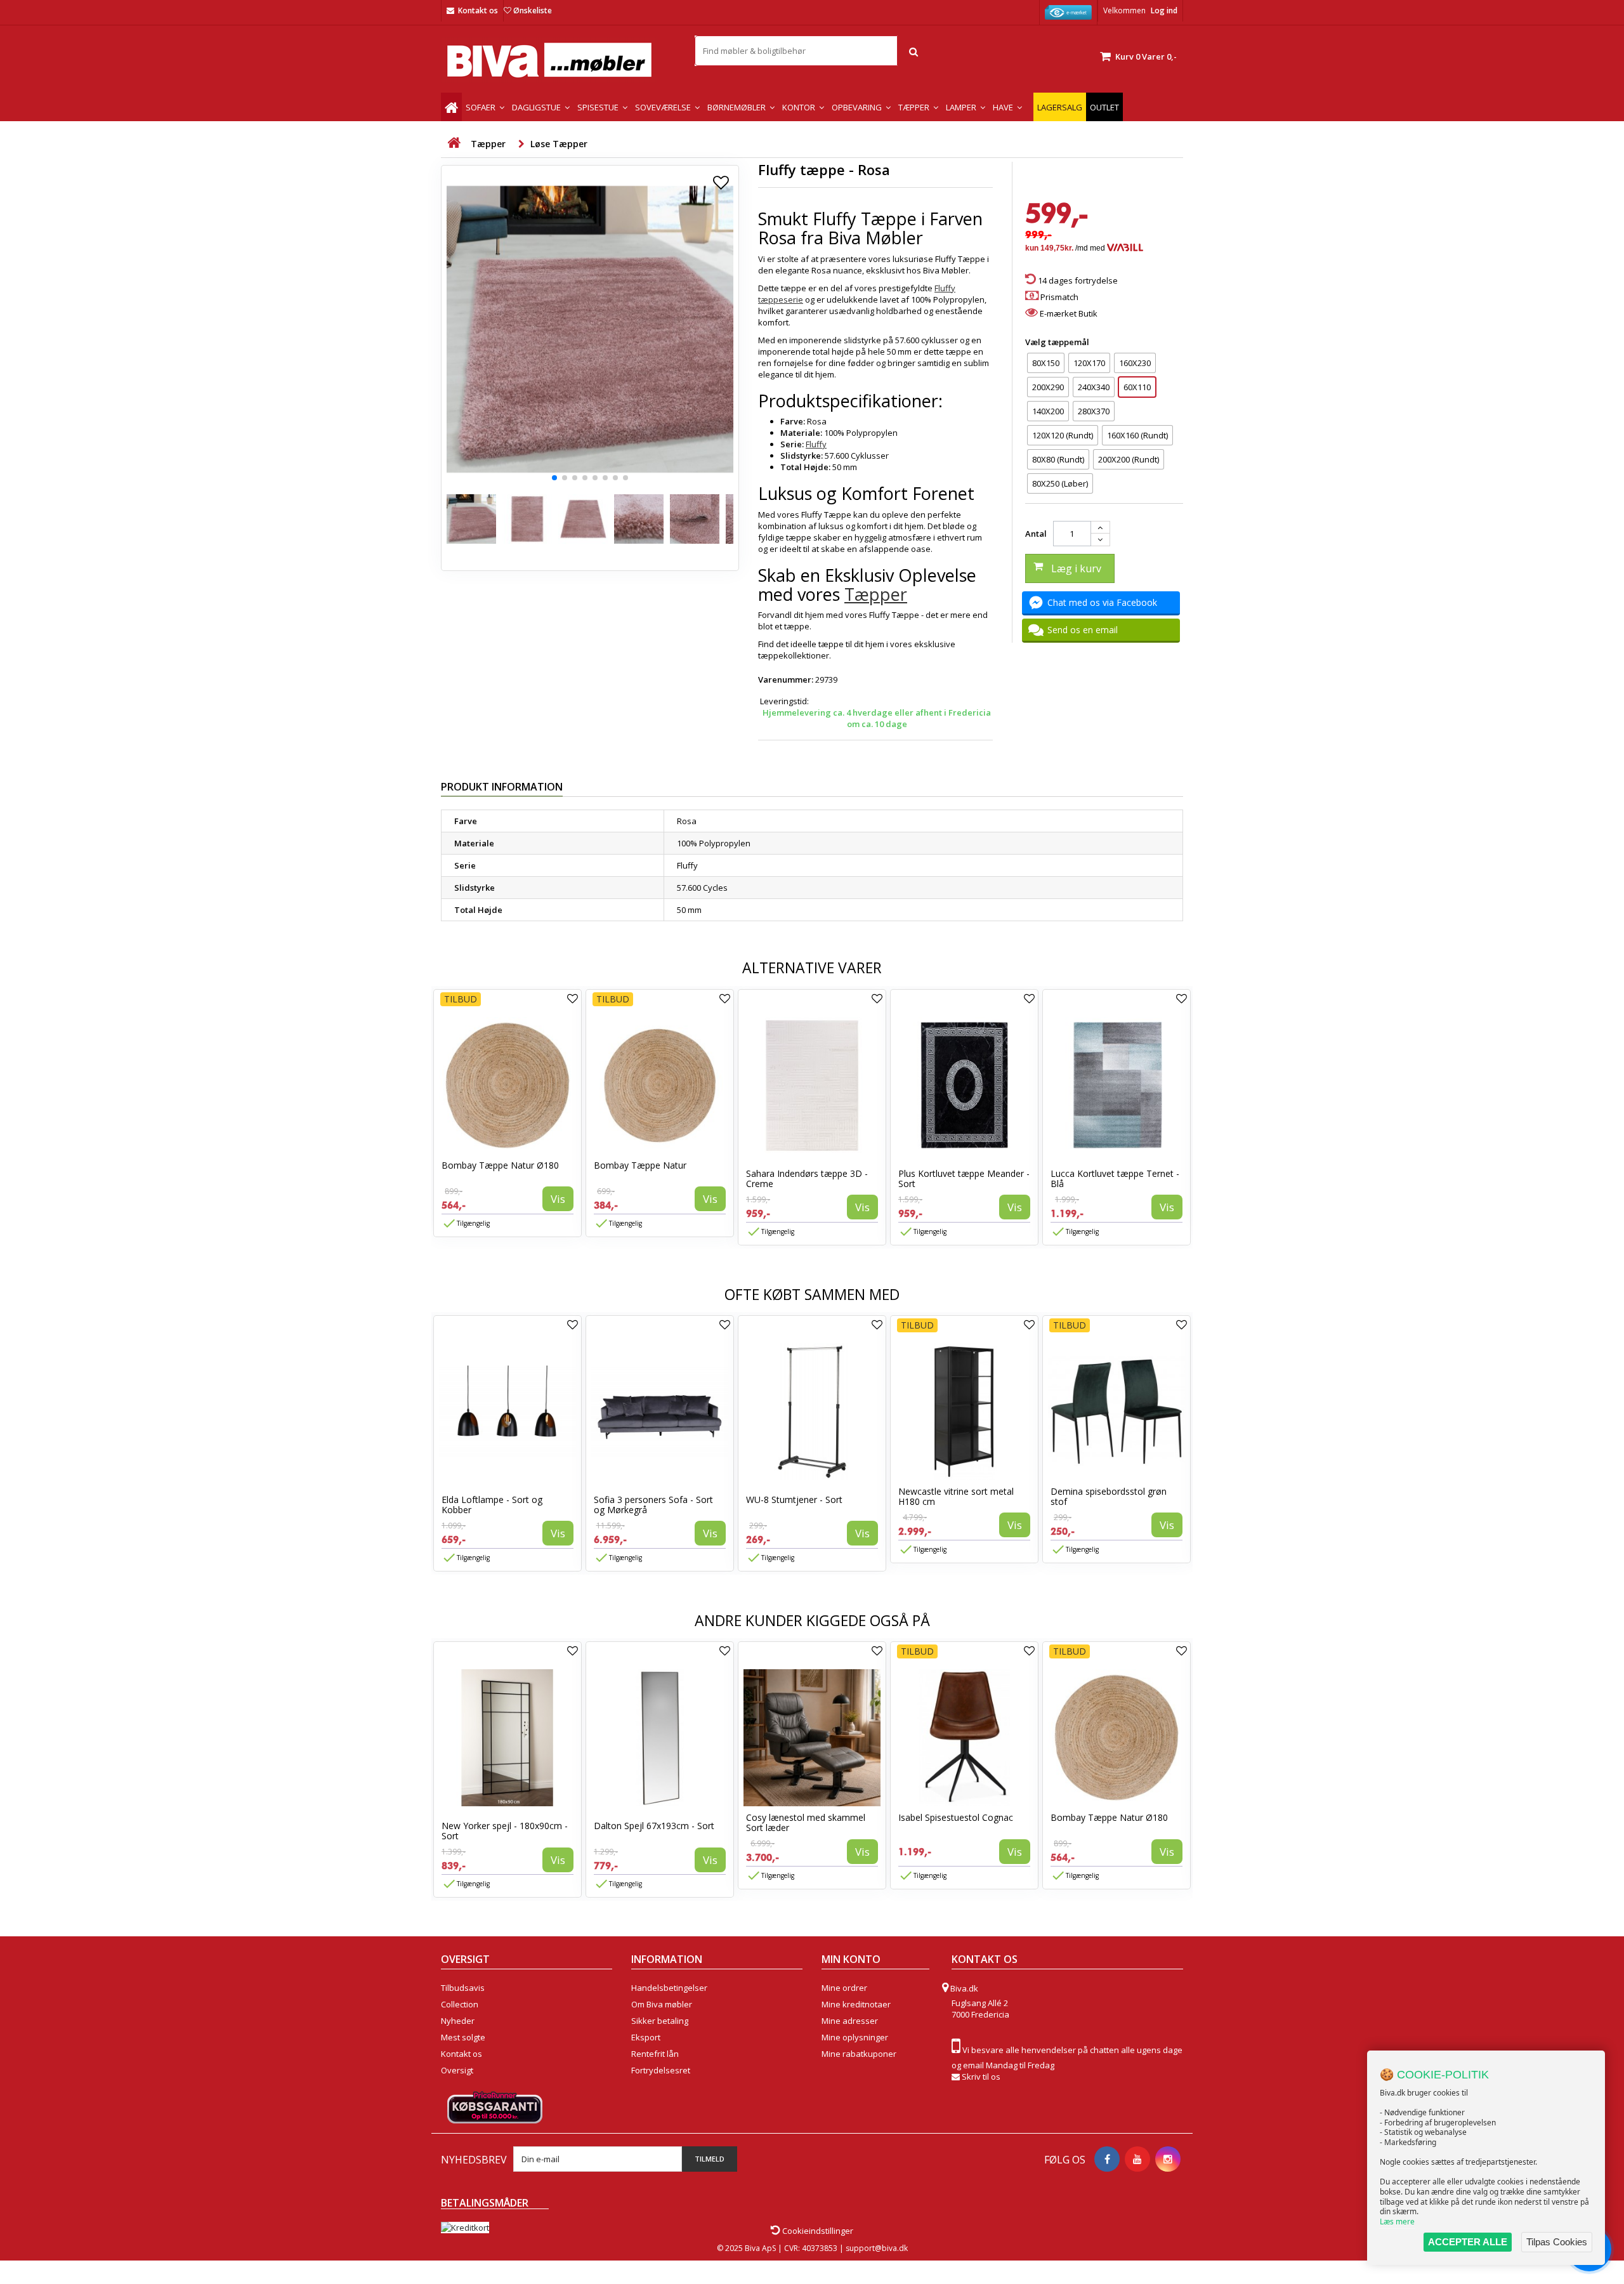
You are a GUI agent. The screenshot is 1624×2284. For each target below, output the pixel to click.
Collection (460, 2004)
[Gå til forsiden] (454, 143)
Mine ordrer (844, 1988)
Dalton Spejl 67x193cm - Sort (654, 1826)
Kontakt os (478, 10)
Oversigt (457, 2070)
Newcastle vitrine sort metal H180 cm (956, 1496)
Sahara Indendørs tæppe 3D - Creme (807, 1178)
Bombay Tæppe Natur (640, 1165)
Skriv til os (981, 2077)
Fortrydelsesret (661, 2070)
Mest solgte (463, 2037)
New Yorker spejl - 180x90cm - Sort (505, 1831)
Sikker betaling (660, 2021)
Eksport (646, 2037)
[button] (554, 478)
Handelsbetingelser (669, 1988)
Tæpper (876, 594)
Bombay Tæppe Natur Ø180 (500, 1165)
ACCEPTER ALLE (1468, 2242)
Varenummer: (786, 679)
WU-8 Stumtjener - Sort (794, 1500)
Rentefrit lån (655, 2054)
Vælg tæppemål (1058, 342)
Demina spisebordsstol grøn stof (1109, 1496)
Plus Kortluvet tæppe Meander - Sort (964, 1178)
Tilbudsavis (463, 1988)
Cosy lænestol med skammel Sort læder (806, 1822)
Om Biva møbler (662, 2004)
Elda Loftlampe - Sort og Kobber (492, 1505)
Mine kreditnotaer (856, 2004)
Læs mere (1397, 2222)
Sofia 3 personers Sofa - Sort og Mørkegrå (653, 1505)
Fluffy (816, 444)
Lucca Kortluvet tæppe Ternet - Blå (1115, 1178)
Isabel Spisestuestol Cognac (956, 1817)
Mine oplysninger (855, 2037)
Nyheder (458, 2021)
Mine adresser (850, 2021)
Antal (1036, 534)
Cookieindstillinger (817, 2231)
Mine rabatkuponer (859, 2054)
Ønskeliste (533, 10)
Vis (558, 1199)
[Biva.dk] (558, 60)
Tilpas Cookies (1557, 2242)
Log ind (1164, 10)
